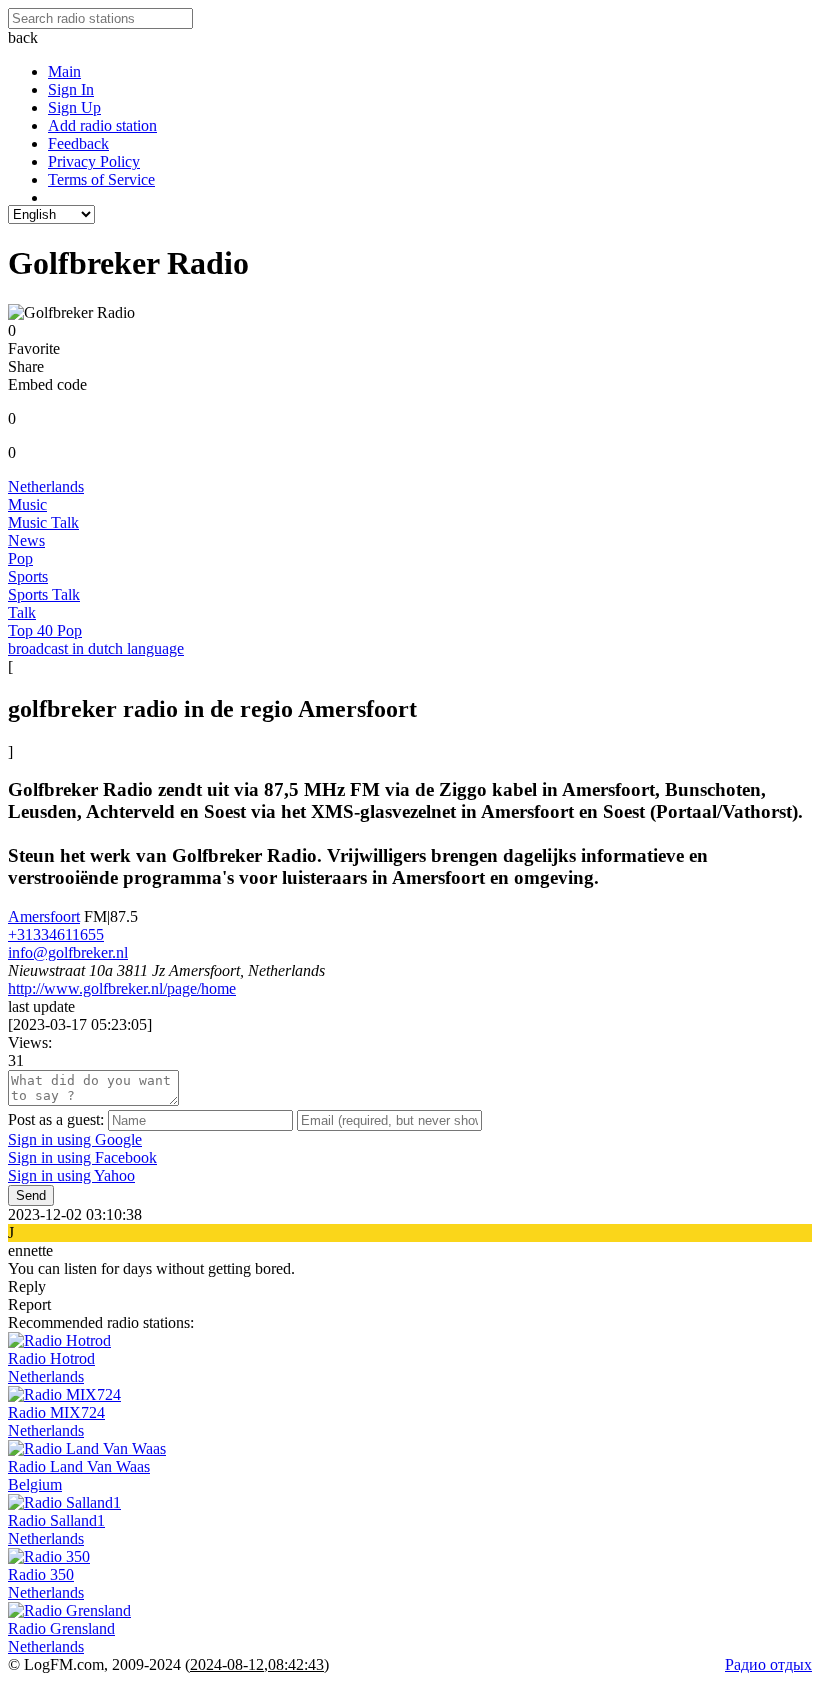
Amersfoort (44, 916)
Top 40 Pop (45, 630)
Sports (28, 576)
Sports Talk (44, 594)
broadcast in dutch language (96, 648)
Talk (22, 612)
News (26, 540)
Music (27, 504)
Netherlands (46, 486)
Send (31, 1195)
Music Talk (43, 522)
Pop (20, 558)
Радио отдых (768, 1664)
